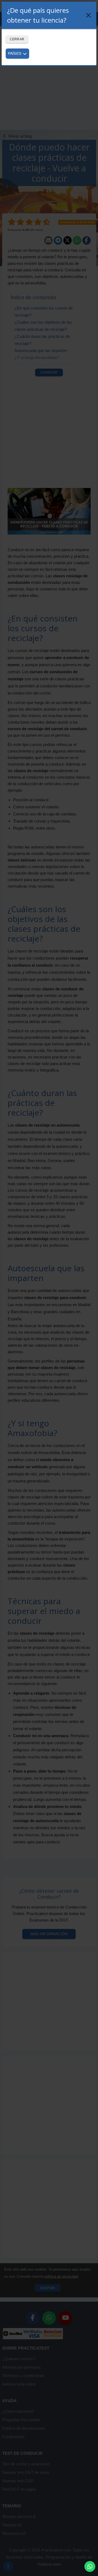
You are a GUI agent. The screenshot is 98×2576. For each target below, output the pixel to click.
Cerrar (17, 39)
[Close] (88, 15)
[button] (90, 2566)
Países (15, 53)
